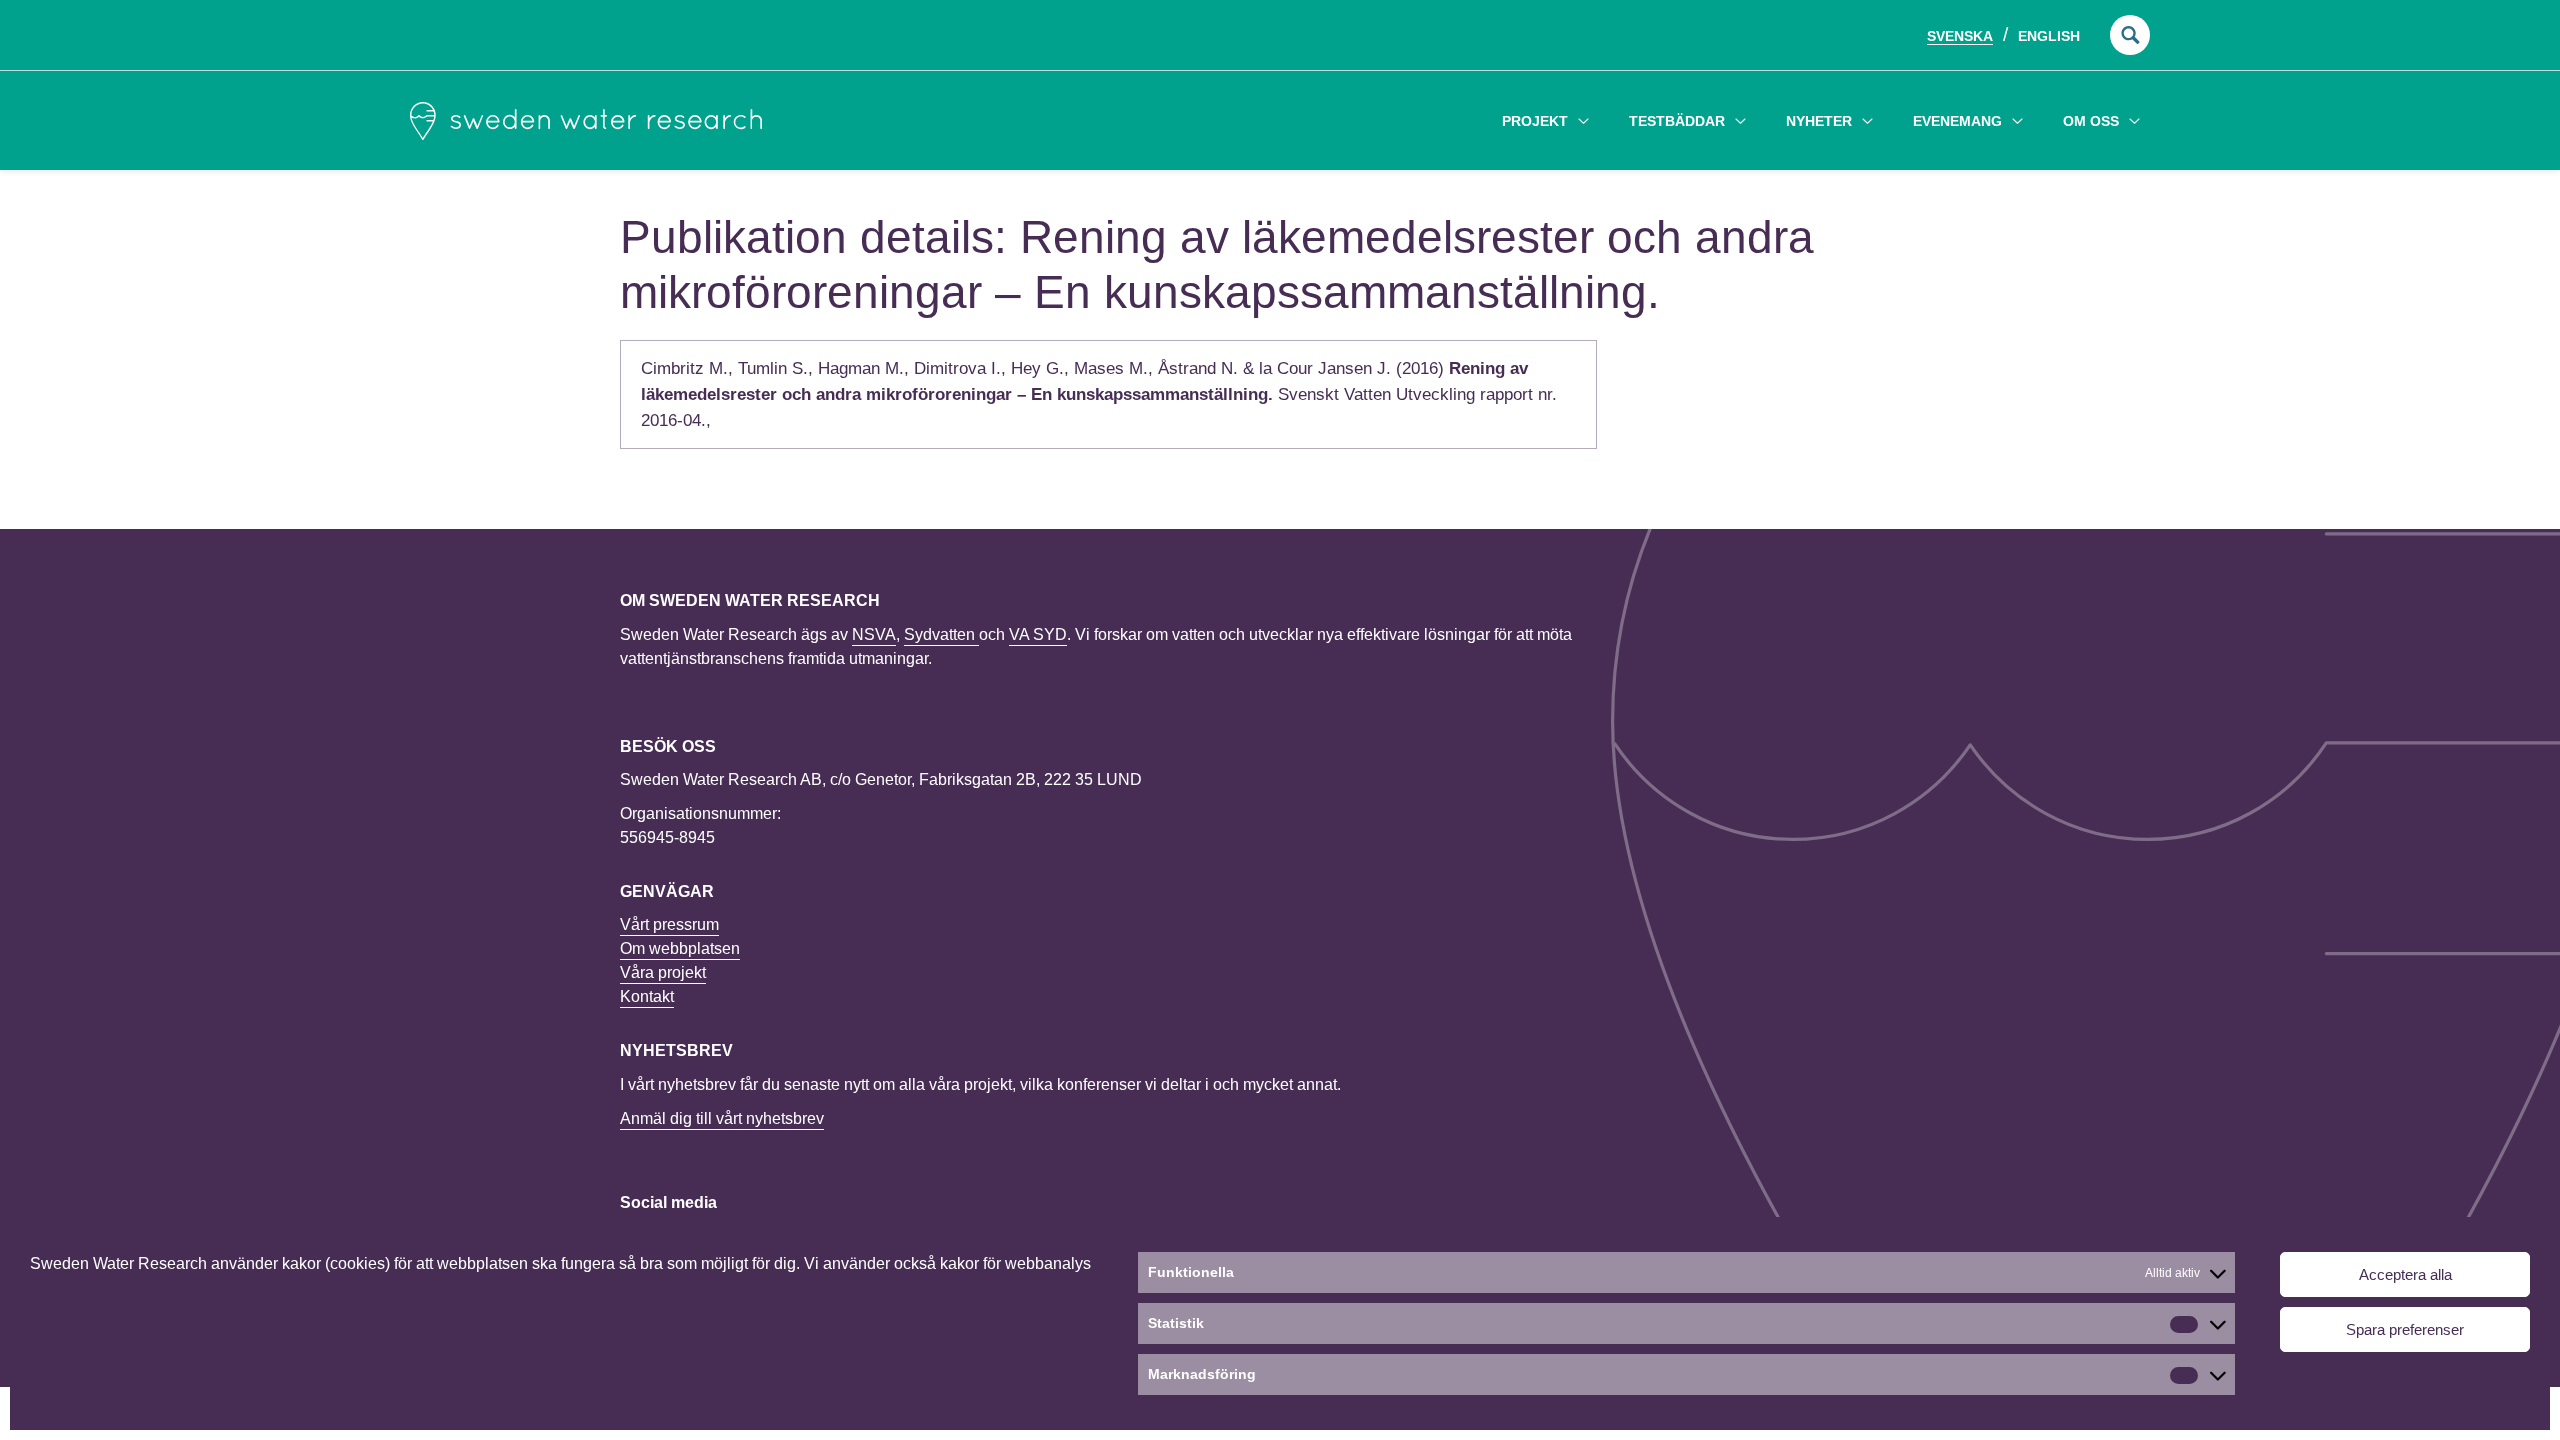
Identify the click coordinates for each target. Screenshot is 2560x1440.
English (2049, 36)
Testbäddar (1677, 121)
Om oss (2091, 121)
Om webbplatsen (680, 948)
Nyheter (1819, 121)
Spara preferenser (2405, 1329)
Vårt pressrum (669, 924)
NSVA (874, 634)
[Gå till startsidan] (586, 121)
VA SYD (1038, 634)
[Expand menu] (1583, 120)
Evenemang (1957, 121)
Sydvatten (941, 634)
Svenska (1960, 36)
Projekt (1535, 121)
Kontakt (647, 996)
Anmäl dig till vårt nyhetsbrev (722, 1118)
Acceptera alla (2405, 1274)
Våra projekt (663, 972)
